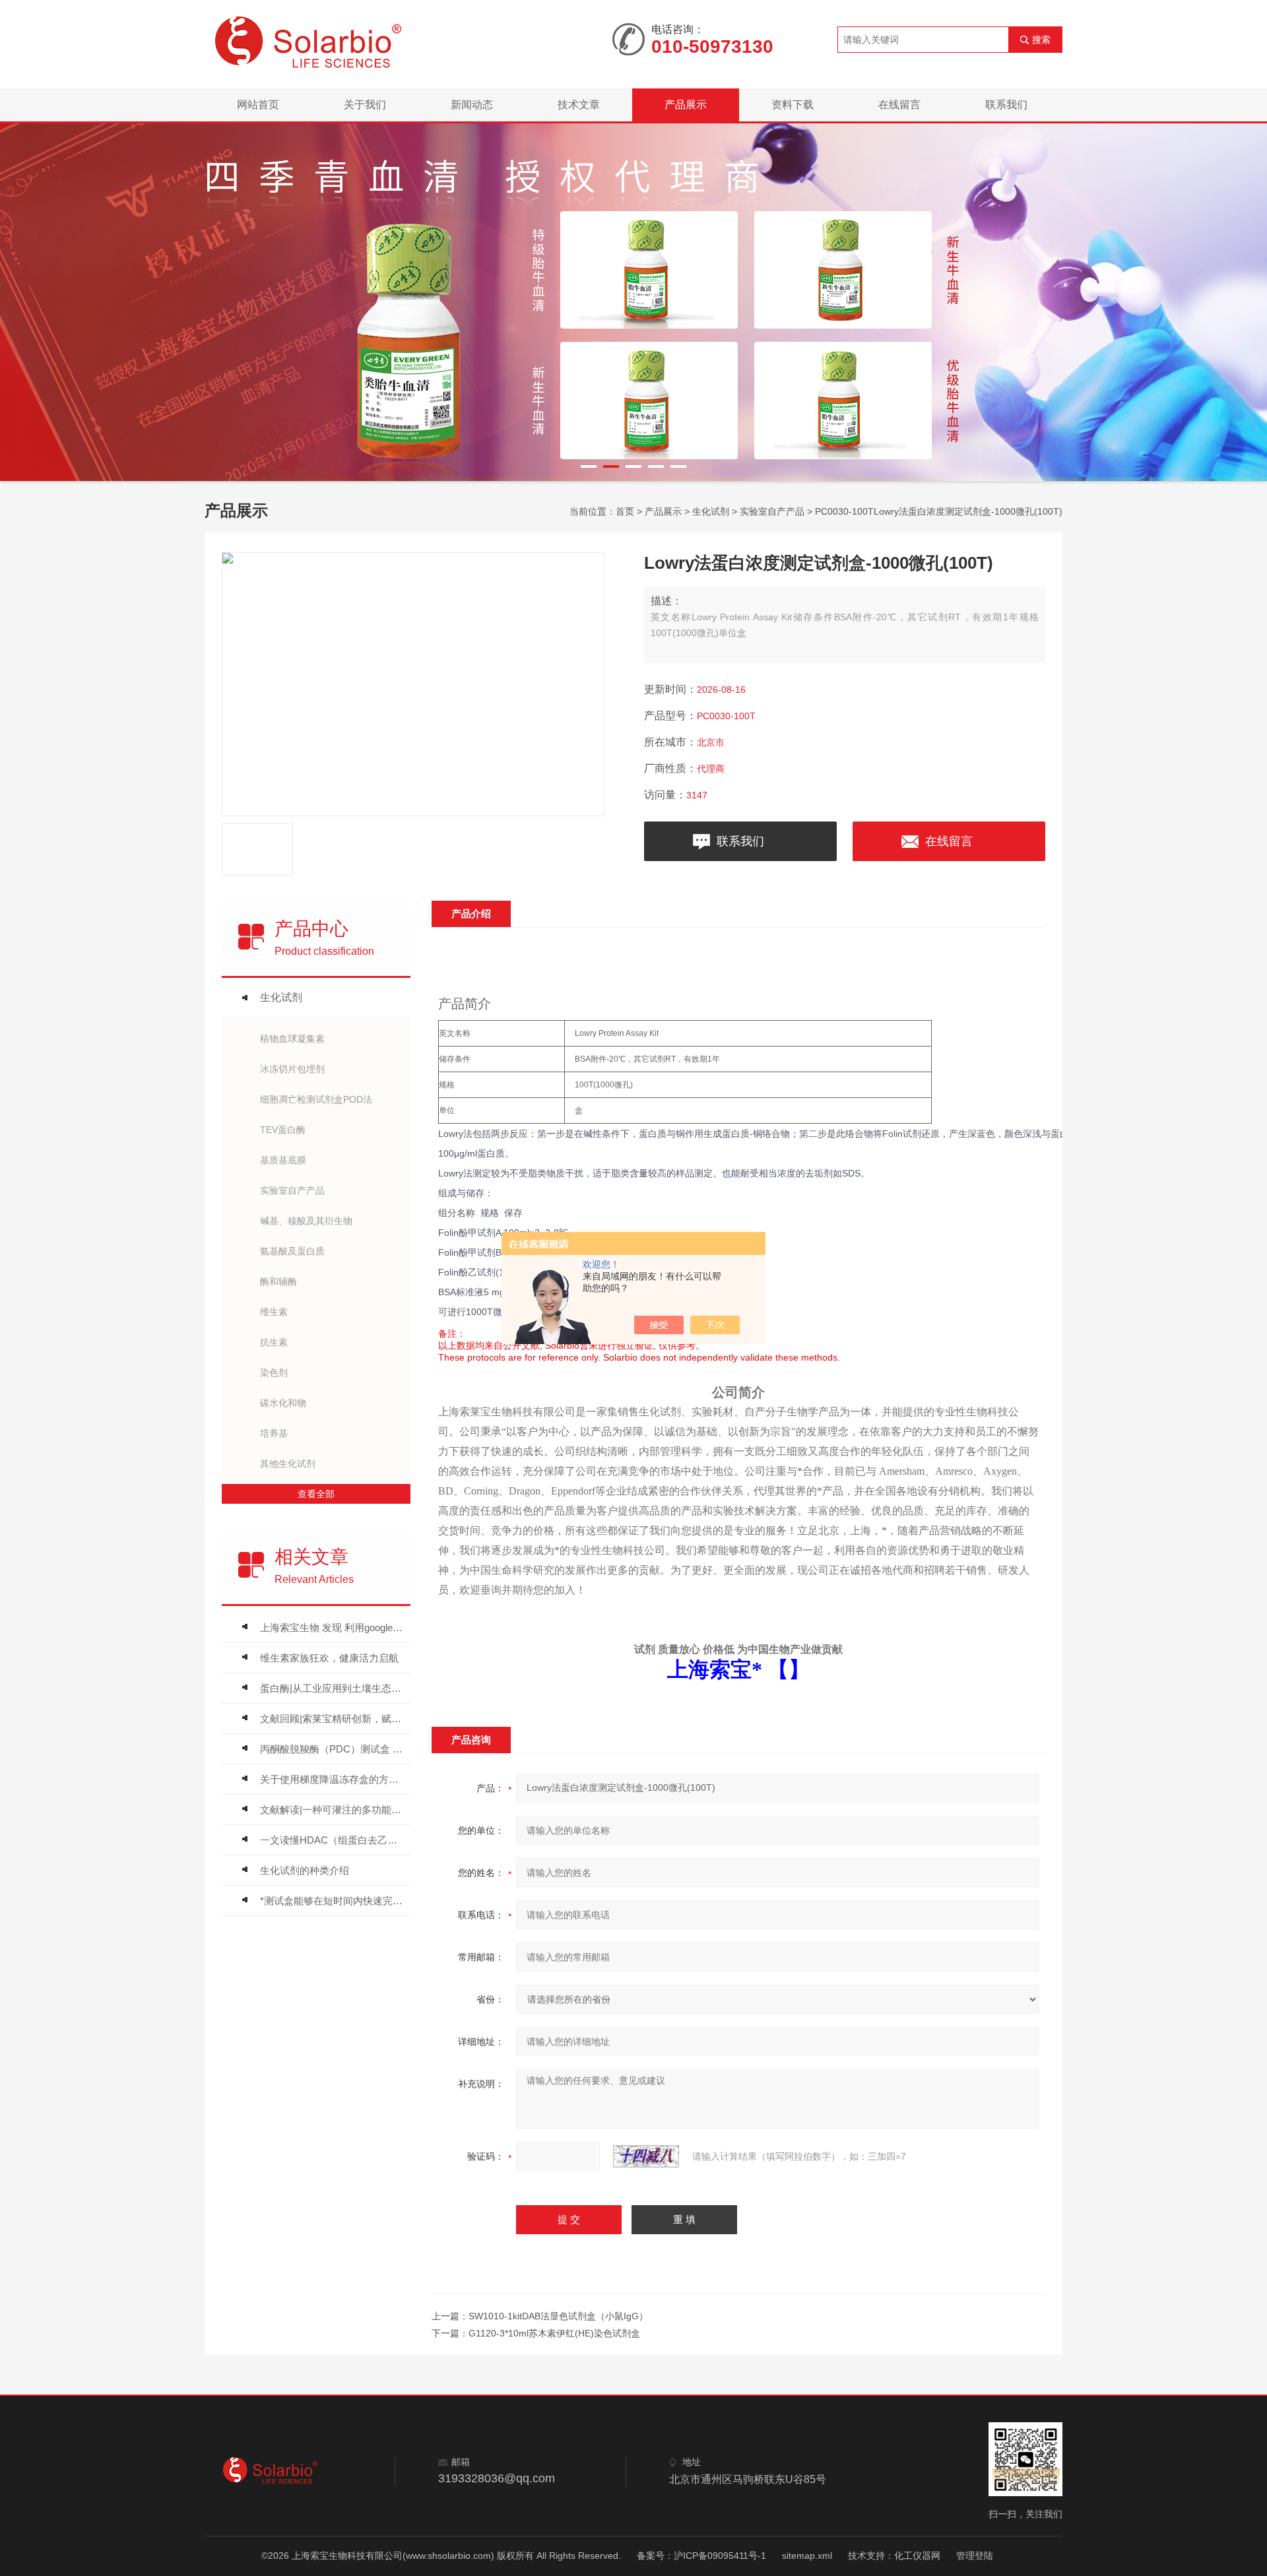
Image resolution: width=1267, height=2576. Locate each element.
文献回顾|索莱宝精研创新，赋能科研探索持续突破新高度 (332, 1719)
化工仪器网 (917, 2556)
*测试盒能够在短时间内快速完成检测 (332, 1901)
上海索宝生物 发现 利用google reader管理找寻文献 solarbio (332, 1627)
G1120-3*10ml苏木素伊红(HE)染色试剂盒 (554, 2333)
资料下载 (793, 105)
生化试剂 (711, 511)
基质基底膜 (283, 1160)
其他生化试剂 (288, 1464)
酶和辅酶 (278, 1281)
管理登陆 (975, 2556)
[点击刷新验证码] (646, 2156)
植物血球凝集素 (292, 1039)
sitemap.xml (807, 2556)
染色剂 (274, 1372)
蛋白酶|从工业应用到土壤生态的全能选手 (332, 1688)
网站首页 (258, 105)
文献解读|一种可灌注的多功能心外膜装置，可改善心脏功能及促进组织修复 (332, 1810)
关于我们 (365, 105)
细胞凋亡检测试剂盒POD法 (316, 1099)
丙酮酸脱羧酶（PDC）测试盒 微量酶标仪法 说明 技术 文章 (332, 1749)
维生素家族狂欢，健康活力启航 (329, 1658)
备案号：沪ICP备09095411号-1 (701, 2556)
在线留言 (899, 105)
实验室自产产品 (772, 511)
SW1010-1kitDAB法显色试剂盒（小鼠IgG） (558, 2316)
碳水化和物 (283, 1403)
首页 (625, 511)
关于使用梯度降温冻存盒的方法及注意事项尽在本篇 (332, 1779)
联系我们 (1006, 105)
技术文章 (579, 105)
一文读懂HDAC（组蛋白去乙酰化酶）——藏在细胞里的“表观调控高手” (332, 1840)
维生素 (274, 1312)
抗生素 (274, 1342)
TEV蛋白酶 (283, 1130)
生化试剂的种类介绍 (305, 1870)
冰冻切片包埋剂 (292, 1069)
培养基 (274, 1433)
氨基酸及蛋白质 (292, 1251)
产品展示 (686, 105)
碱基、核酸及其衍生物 (306, 1221)
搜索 (1041, 40)
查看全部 (316, 1494)
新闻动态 (472, 105)
